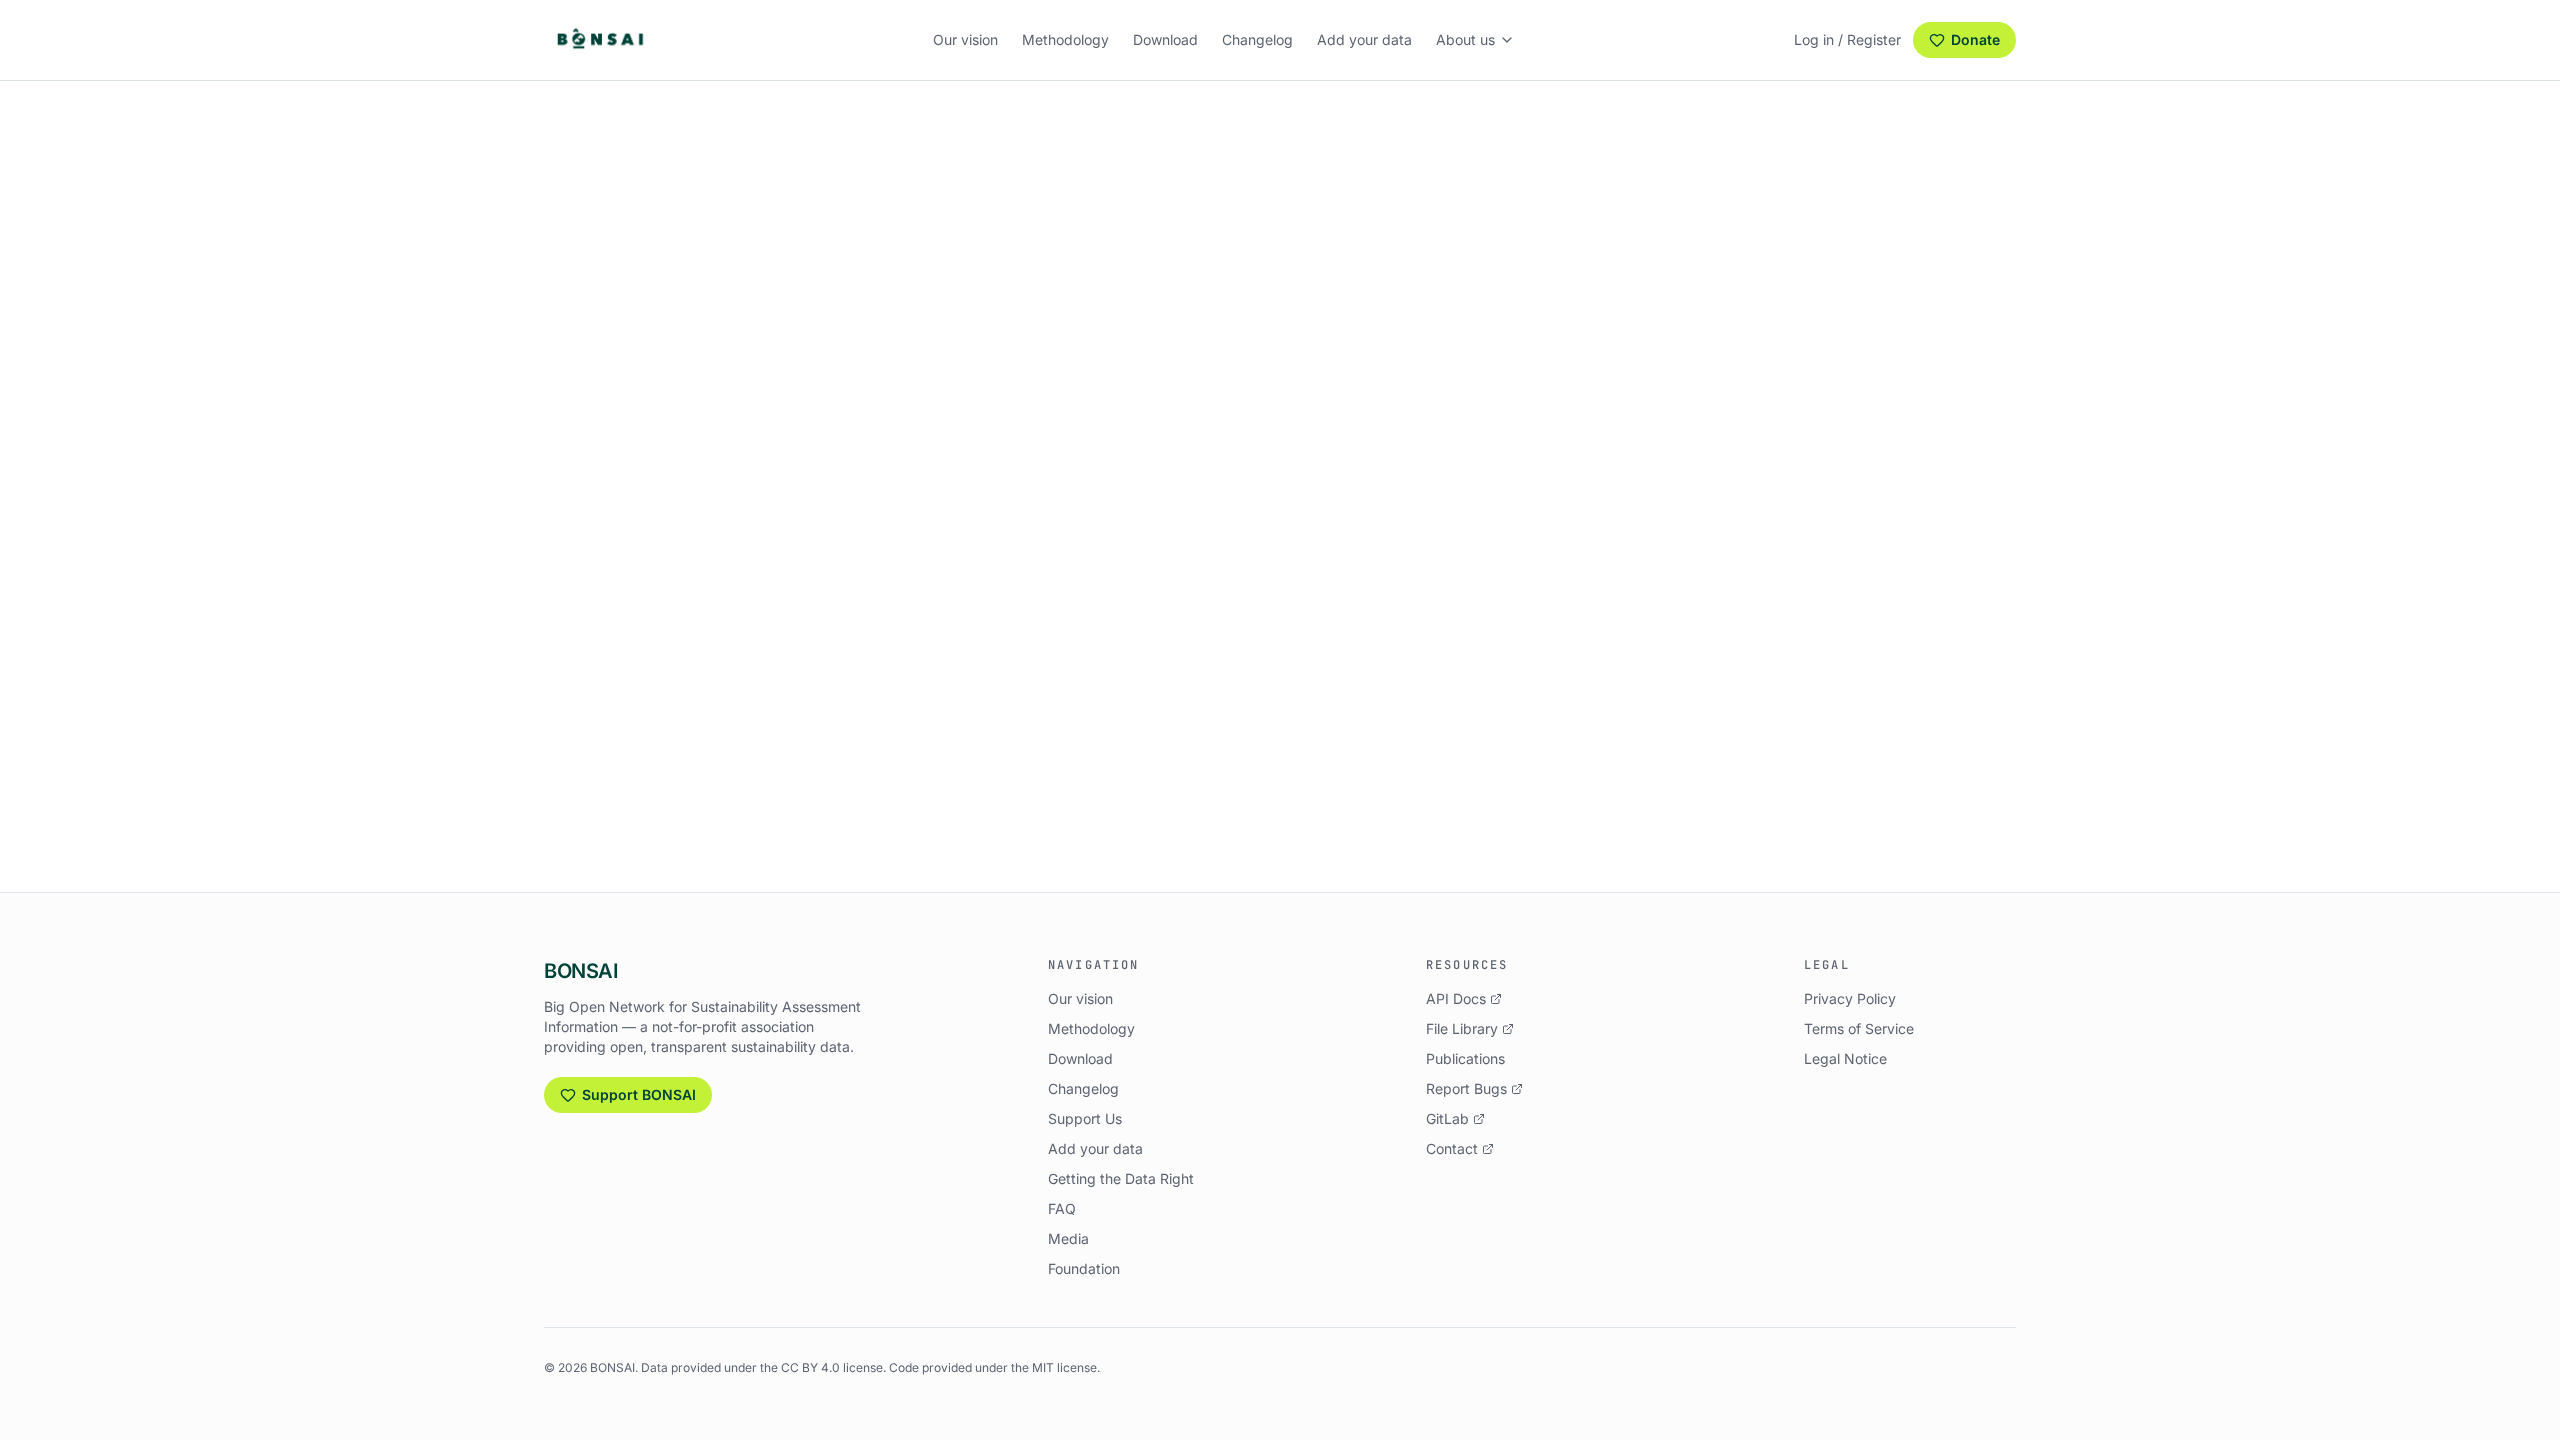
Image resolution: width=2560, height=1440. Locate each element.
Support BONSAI (639, 1094)
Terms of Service (1859, 1028)
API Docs (1456, 998)
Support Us (1085, 1118)
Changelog (1257, 39)
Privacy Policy (1850, 998)
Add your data (1364, 39)
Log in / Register (1847, 39)
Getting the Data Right (1121, 1178)
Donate (1975, 39)
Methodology (1065, 39)
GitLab (1447, 1118)
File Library (1462, 1028)
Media (1068, 1238)
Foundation (1084, 1268)
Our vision (965, 39)
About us (1465, 39)
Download (1165, 39)
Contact (1452, 1148)
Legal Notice (1845, 1058)
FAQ (1062, 1208)
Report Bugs (1466, 1088)
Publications (1465, 1058)
